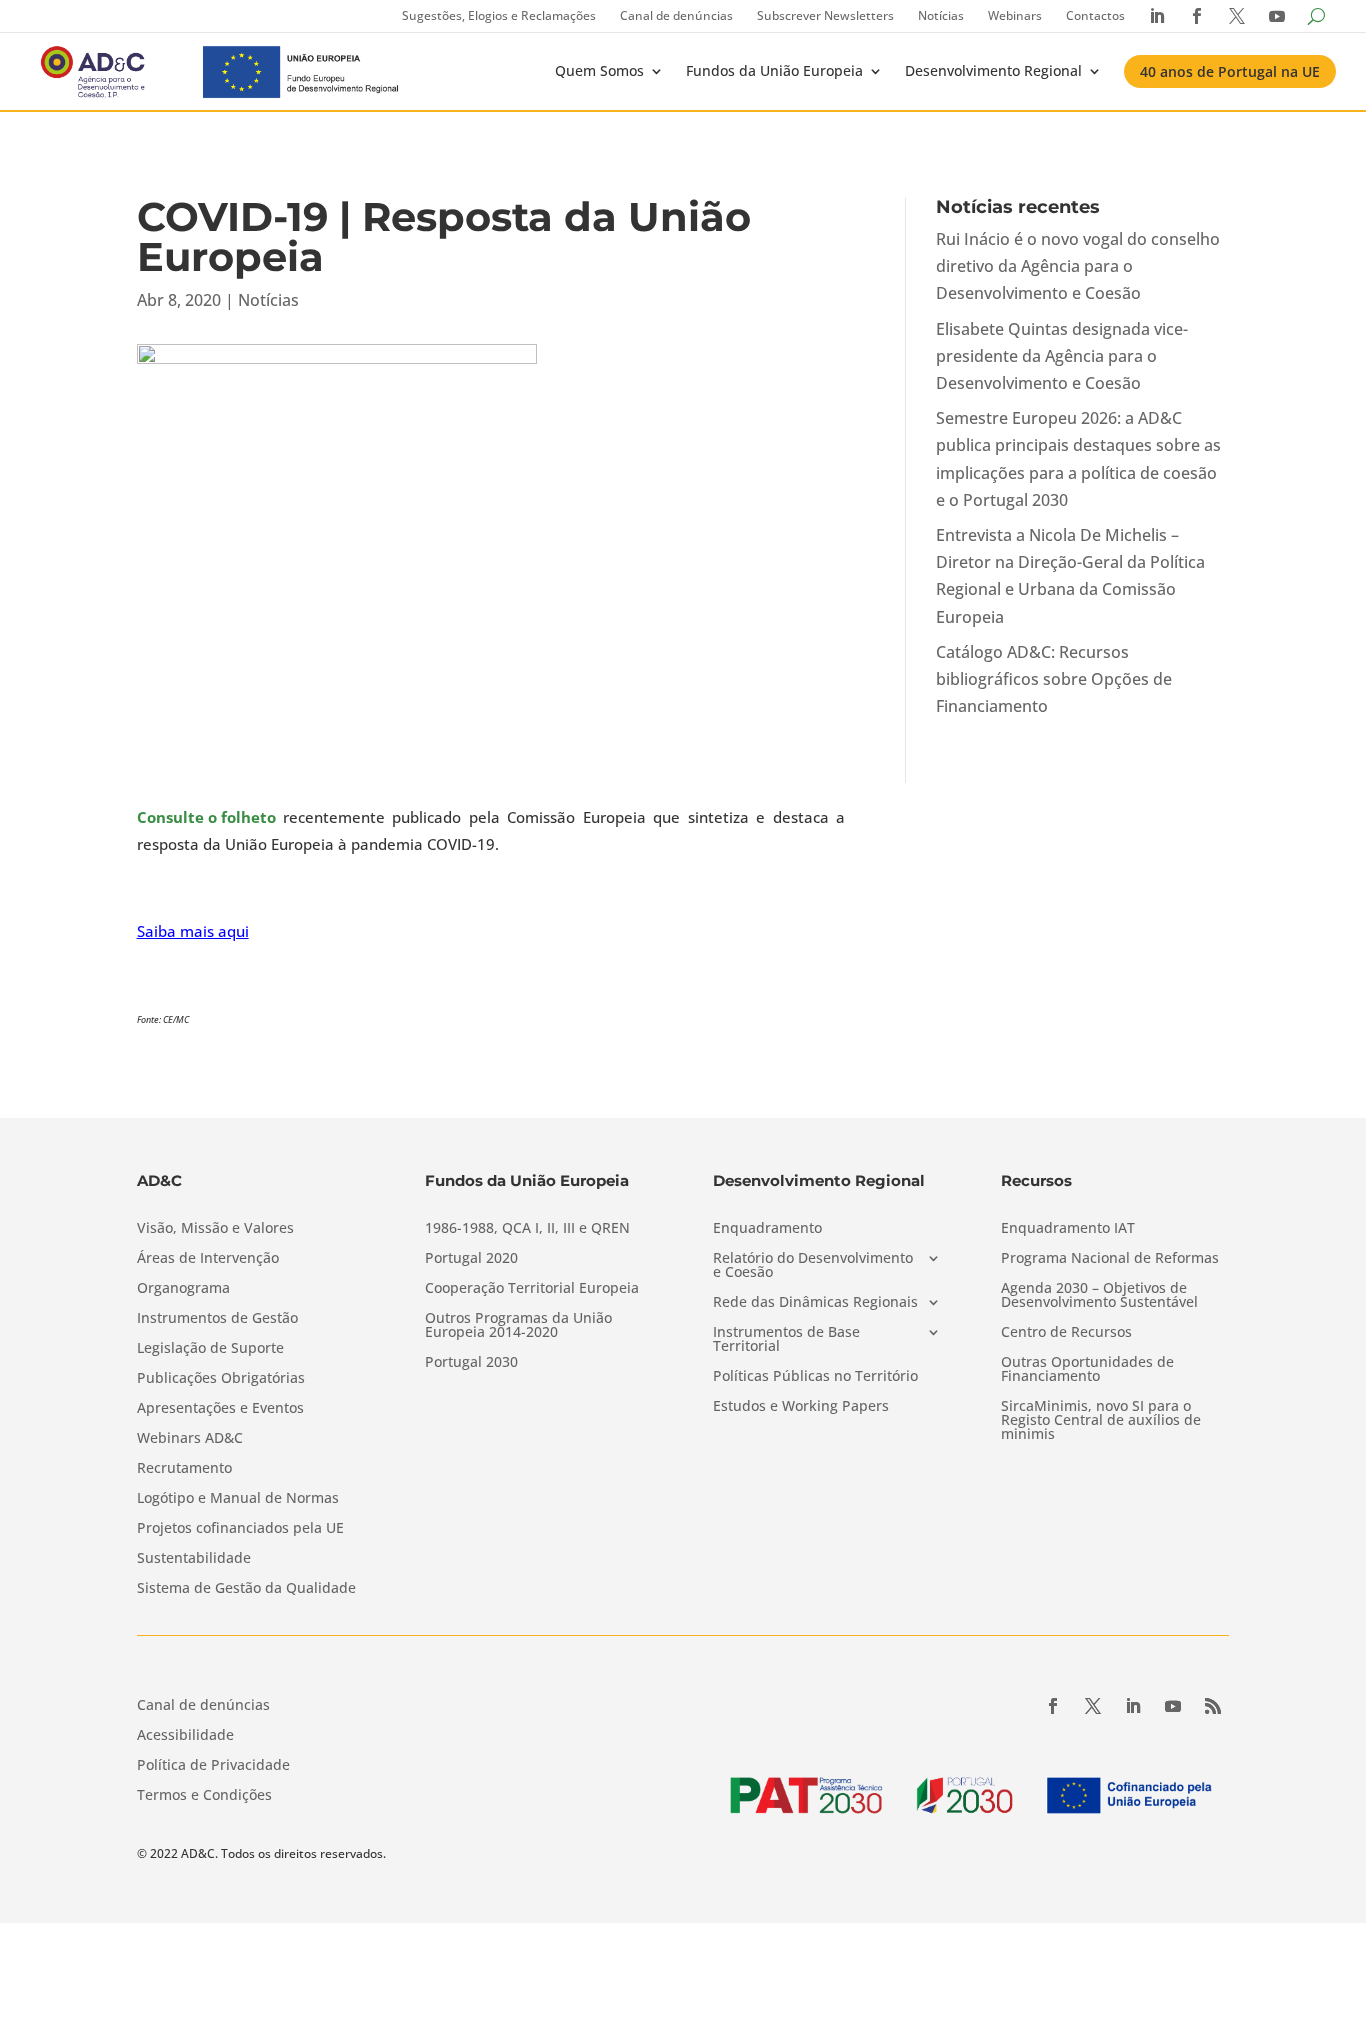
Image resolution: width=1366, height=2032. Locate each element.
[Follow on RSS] (1213, 1706)
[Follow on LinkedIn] (1133, 1706)
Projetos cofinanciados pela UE (240, 1529)
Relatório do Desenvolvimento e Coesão (813, 1266)
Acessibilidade (185, 1736)
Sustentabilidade (194, 1559)
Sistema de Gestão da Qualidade (246, 1589)
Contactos (1095, 15)
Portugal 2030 (471, 1363)
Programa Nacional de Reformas (1110, 1259)
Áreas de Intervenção (208, 1259)
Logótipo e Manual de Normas (238, 1499)
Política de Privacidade (213, 1766)
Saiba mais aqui (193, 931)
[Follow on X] (1093, 1706)
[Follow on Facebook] (1053, 1706)
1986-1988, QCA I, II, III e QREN (527, 1229)
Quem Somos (599, 70)
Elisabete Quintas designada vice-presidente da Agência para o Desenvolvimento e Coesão (1062, 356)
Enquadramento (767, 1229)
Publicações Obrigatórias (221, 1379)
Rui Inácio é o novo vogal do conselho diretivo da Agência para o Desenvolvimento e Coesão (1078, 266)
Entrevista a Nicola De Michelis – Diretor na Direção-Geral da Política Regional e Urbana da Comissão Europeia (1070, 576)
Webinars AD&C (190, 1439)
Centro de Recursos (1066, 1333)
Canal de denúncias (676, 15)
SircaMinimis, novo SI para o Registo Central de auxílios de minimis (1101, 1421)
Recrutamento (184, 1469)
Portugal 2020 (471, 1259)
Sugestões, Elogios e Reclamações (499, 15)
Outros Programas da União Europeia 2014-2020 (518, 1326)
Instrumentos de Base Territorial (786, 1340)
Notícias (941, 15)
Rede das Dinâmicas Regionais (815, 1303)
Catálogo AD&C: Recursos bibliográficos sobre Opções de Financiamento (1054, 679)
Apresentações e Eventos (220, 1409)
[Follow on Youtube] (1173, 1706)
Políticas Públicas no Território (815, 1377)
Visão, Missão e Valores (215, 1229)
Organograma (183, 1289)
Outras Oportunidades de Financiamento (1087, 1370)
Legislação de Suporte (210, 1349)
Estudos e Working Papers (801, 1407)
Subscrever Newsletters (825, 15)
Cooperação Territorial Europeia (532, 1289)
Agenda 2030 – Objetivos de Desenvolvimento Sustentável (1099, 1296)
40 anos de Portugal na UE (1230, 71)
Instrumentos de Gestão (217, 1319)
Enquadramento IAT (1068, 1229)
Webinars (1015, 15)
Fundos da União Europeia (774, 70)
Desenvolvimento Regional (993, 70)
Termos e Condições (204, 1796)
